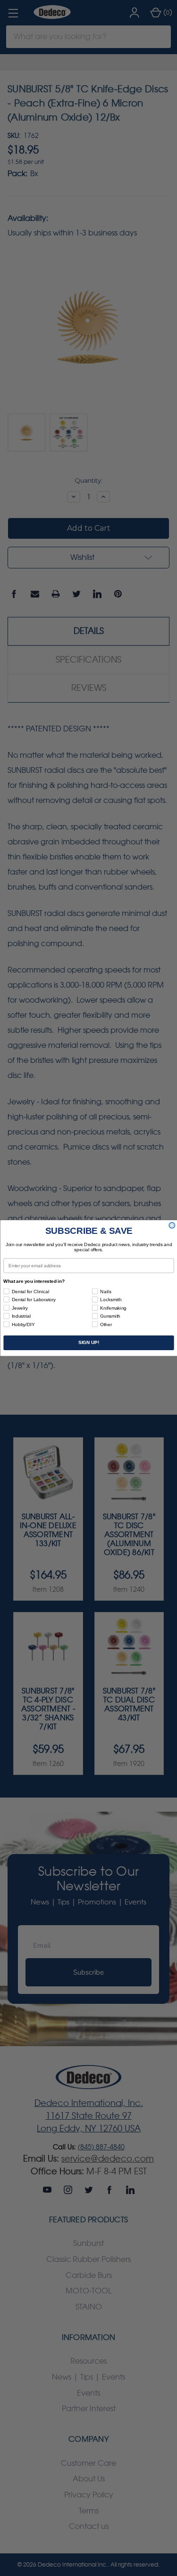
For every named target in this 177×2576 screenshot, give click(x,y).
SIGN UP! (88, 1343)
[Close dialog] (172, 1226)
